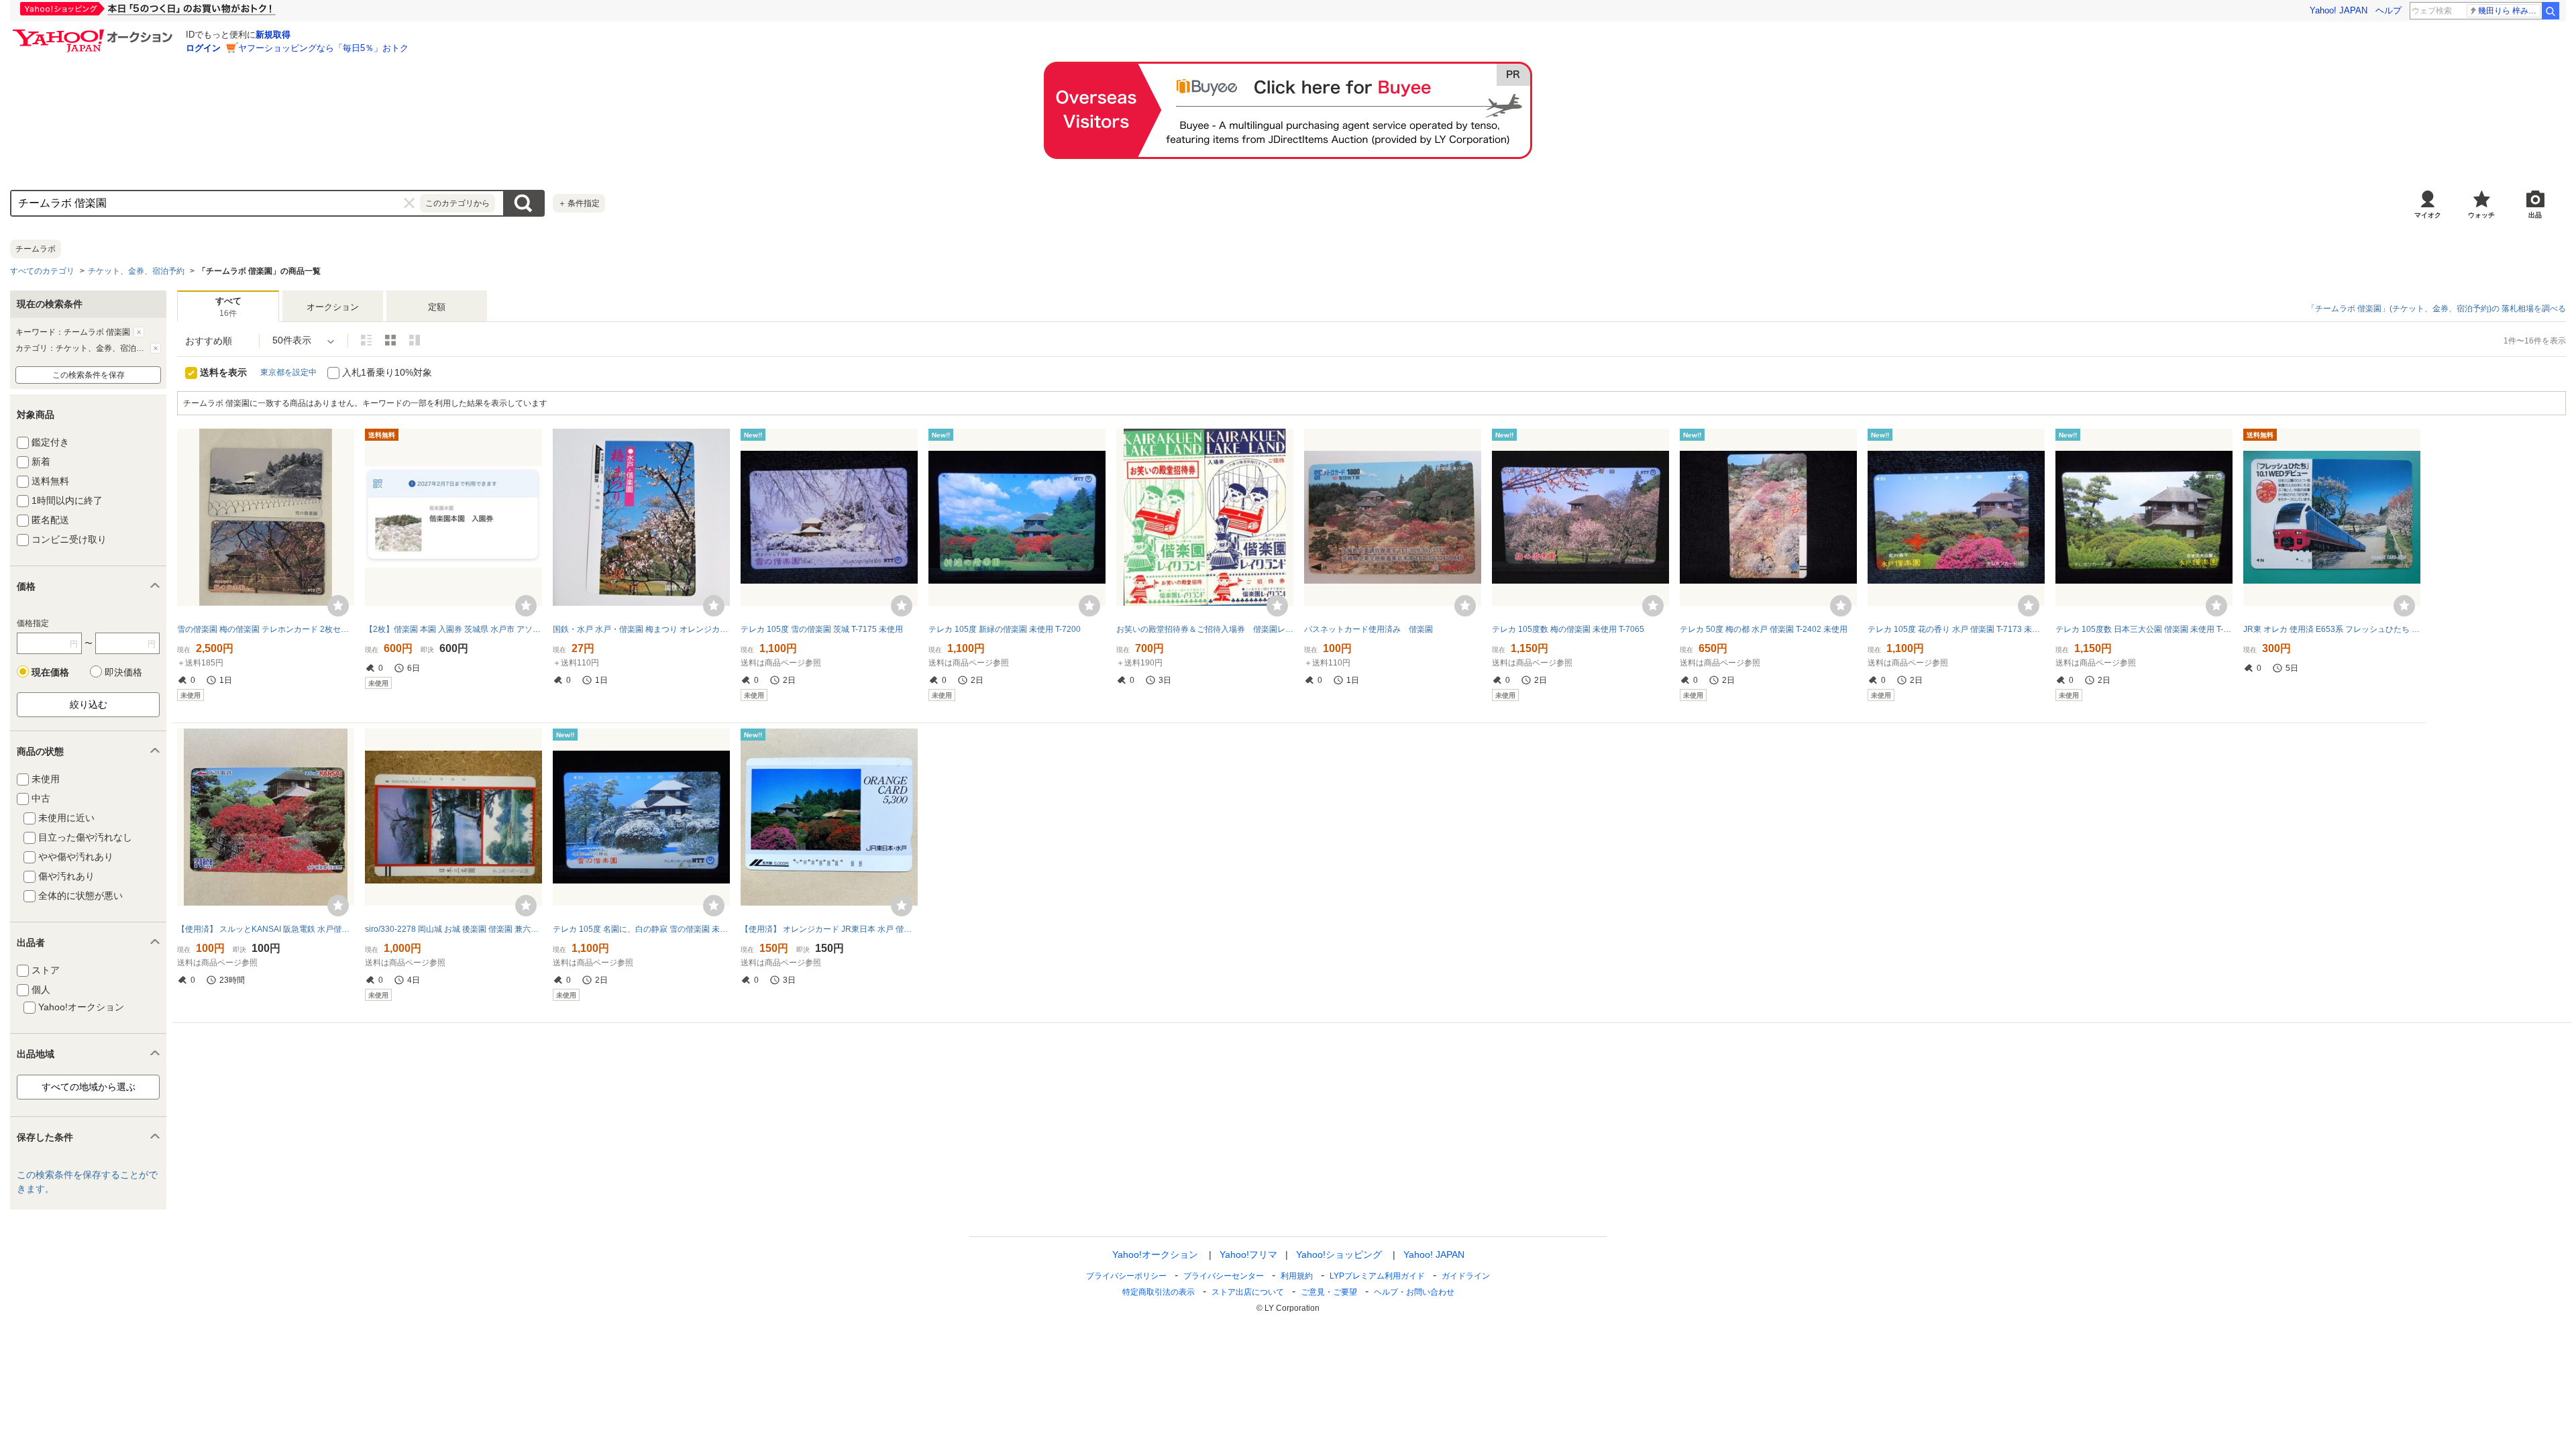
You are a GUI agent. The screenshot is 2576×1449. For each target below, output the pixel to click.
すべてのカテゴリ (42, 271)
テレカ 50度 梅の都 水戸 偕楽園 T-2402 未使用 (1764, 629)
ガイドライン (1466, 1276)
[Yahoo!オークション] (95, 33)
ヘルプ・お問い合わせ (1414, 1292)
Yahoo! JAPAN (2339, 10)
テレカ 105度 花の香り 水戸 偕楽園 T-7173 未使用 (1956, 629)
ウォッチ (2481, 215)
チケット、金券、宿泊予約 (136, 271)
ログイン (203, 48)
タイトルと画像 (366, 340)
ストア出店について (1248, 1292)
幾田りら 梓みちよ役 (2509, 11)
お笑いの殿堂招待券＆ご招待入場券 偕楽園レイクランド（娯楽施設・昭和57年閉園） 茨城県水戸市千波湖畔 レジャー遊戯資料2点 (1205, 629)
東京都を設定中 (288, 372)
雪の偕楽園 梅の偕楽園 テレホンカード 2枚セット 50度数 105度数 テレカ (266, 629)
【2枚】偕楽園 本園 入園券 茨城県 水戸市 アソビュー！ (453, 629)
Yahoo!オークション (1155, 1254)
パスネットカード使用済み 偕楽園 (1368, 629)
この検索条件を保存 (89, 375)
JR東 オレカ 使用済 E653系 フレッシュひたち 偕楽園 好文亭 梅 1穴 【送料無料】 (2332, 629)
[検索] (2551, 11)
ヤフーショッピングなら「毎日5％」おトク (323, 48)
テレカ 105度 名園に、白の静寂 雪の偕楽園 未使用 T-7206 (641, 929)
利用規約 (1297, 1276)
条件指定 (579, 203)
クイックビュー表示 (415, 340)
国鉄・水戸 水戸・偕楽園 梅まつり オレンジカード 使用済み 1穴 (641, 629)
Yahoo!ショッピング (1339, 1254)
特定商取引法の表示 (1159, 1292)
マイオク (2428, 215)
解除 (139, 332)
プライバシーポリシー (1126, 1276)
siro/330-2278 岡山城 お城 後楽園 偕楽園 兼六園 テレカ (453, 929)
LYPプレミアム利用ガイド (1377, 1276)
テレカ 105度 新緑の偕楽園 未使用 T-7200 (1005, 629)
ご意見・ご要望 (1329, 1292)
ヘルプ (2389, 10)
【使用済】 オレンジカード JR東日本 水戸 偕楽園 (829, 929)
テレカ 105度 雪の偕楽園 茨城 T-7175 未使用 (822, 629)
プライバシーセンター (1224, 1276)
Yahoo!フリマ (1248, 1254)
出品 (2535, 215)
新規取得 (273, 35)
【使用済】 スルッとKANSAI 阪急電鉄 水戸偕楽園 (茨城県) (266, 929)
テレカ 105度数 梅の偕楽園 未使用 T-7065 (1568, 629)
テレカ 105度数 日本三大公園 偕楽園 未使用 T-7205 (2144, 629)
